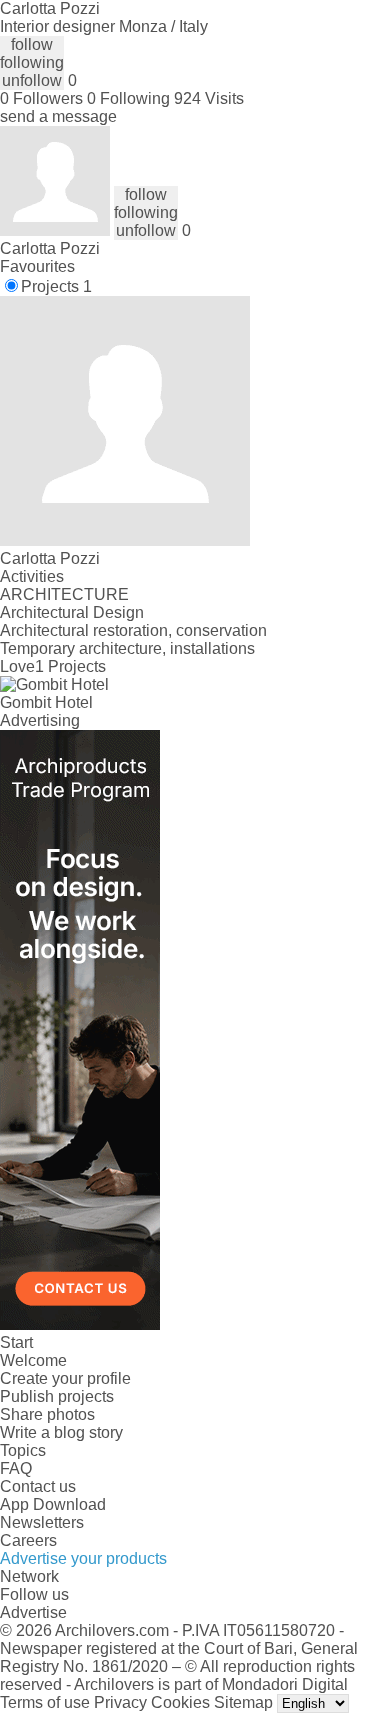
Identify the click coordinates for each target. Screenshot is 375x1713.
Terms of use (45, 1702)
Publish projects (57, 1396)
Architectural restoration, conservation (133, 630)
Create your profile (65, 1378)
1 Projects (70, 666)
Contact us (38, 1486)
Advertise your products (83, 1558)
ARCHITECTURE (64, 594)
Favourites (37, 266)
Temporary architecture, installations (127, 648)
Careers (28, 1540)
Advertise (33, 1612)
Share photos (47, 1414)
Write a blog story (61, 1432)
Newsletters (42, 1522)
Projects (56, 286)
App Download (53, 1504)
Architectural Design (72, 612)
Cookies (180, 1702)
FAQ (16, 1468)
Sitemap (243, 1702)
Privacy (120, 1702)
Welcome (33, 1360)
